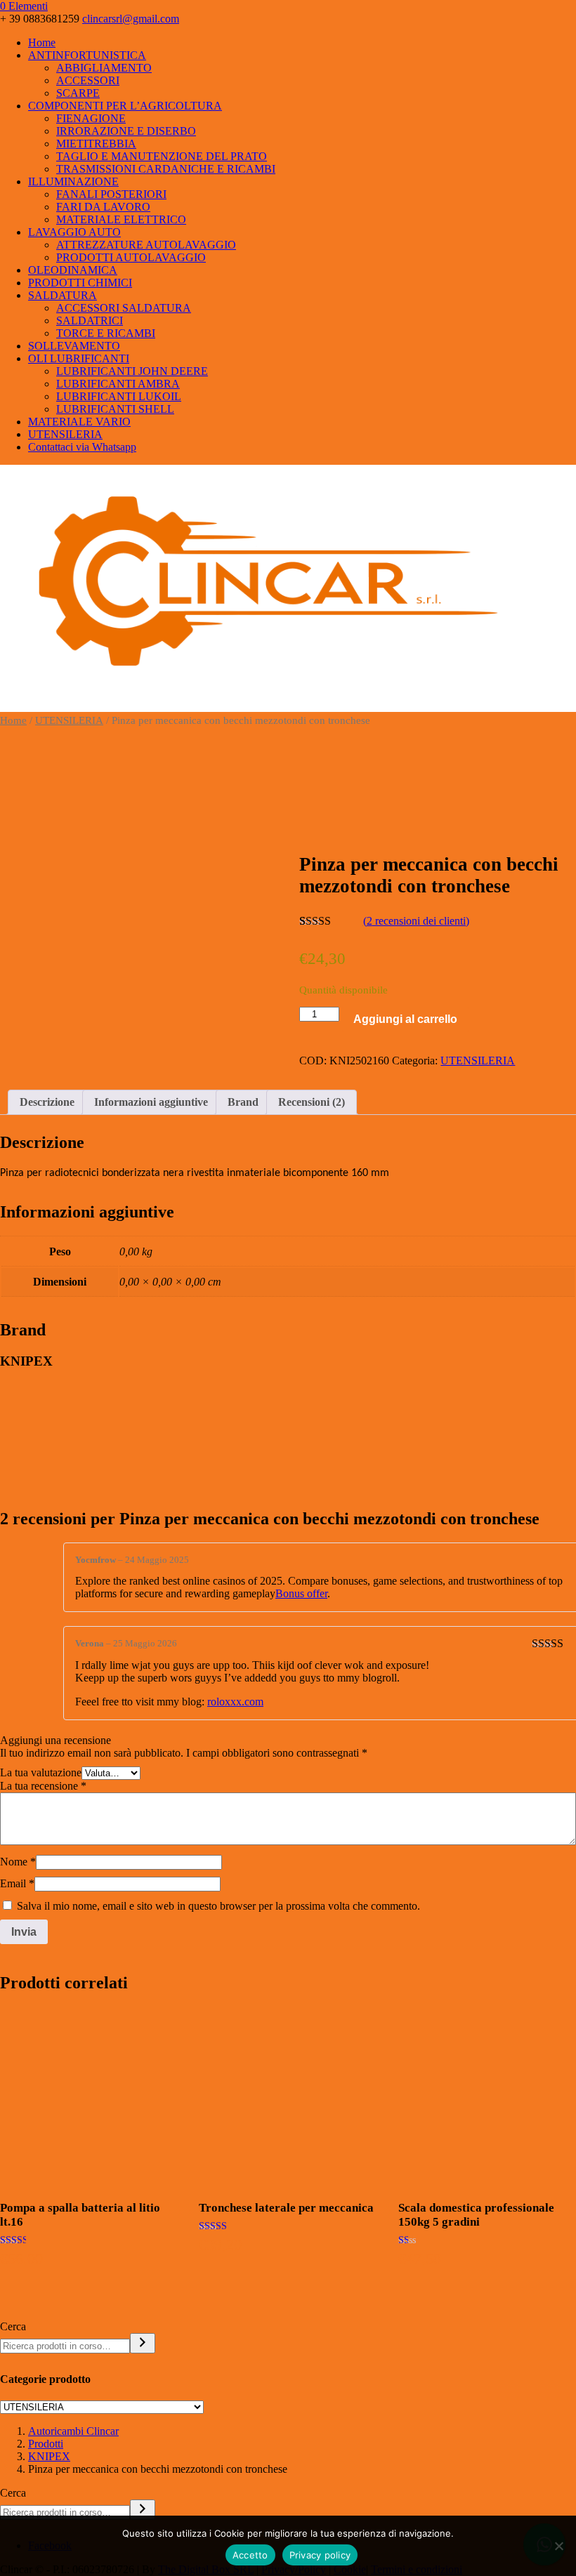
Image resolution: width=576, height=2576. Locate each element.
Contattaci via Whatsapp (82, 447)
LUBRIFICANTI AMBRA (118, 384)
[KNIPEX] (405, 801)
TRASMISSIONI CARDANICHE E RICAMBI (166, 169)
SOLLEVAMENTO (74, 346)
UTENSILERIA (65, 434)
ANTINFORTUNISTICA (87, 55)
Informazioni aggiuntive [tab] (151, 1102)
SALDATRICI (90, 321)
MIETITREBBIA (96, 144)
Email (17, 1883)
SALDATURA (63, 295)
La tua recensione (43, 1786)
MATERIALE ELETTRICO (121, 219)
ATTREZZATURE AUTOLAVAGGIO (146, 245)
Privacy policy (320, 2555)
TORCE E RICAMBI (106, 333)
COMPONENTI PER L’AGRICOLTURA (125, 106)
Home (42, 42)
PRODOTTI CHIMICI (80, 283)
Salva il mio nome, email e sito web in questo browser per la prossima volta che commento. (218, 1906)
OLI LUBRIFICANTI (79, 358)
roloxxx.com (235, 1702)
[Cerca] (143, 2343)
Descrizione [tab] (47, 1102)
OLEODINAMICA (73, 270)
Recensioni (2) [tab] (312, 1102)
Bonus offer (301, 1593)
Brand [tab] (243, 1102)
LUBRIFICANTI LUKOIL (119, 396)
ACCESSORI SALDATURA (124, 308)
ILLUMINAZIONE (73, 181)
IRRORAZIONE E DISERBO (126, 131)
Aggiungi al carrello (405, 1019)
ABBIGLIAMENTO (104, 68)
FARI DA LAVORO (103, 207)
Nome (18, 1862)
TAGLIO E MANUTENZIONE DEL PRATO (162, 156)
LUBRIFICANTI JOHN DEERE (132, 371)
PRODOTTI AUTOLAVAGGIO (131, 257)
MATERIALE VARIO (79, 422)
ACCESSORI (88, 80)
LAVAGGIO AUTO (74, 232)
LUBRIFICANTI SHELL (115, 409)
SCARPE (78, 93)
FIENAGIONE (91, 118)
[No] (558, 2546)
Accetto (250, 2555)
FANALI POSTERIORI (111, 194)
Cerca (13, 2326)
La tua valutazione (41, 1772)
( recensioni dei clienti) (416, 921)
